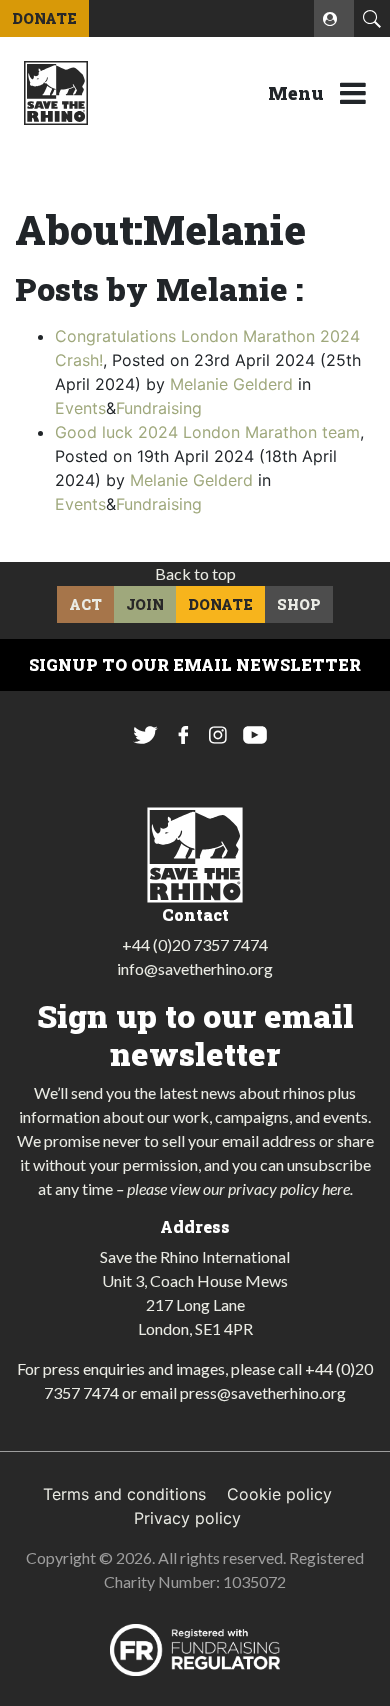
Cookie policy (279, 1494)
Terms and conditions (124, 1494)
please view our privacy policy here (238, 1188)
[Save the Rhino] (56, 91)
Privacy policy (187, 1518)
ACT (85, 604)
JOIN (145, 604)
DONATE (44, 18)
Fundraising (159, 408)
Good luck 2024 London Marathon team (207, 432)
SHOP (299, 604)
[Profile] (334, 19)
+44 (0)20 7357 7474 (195, 944)
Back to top (195, 573)
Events (80, 408)
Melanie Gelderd (231, 384)
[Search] (372, 19)
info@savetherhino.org (195, 968)
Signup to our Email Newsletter (195, 664)
